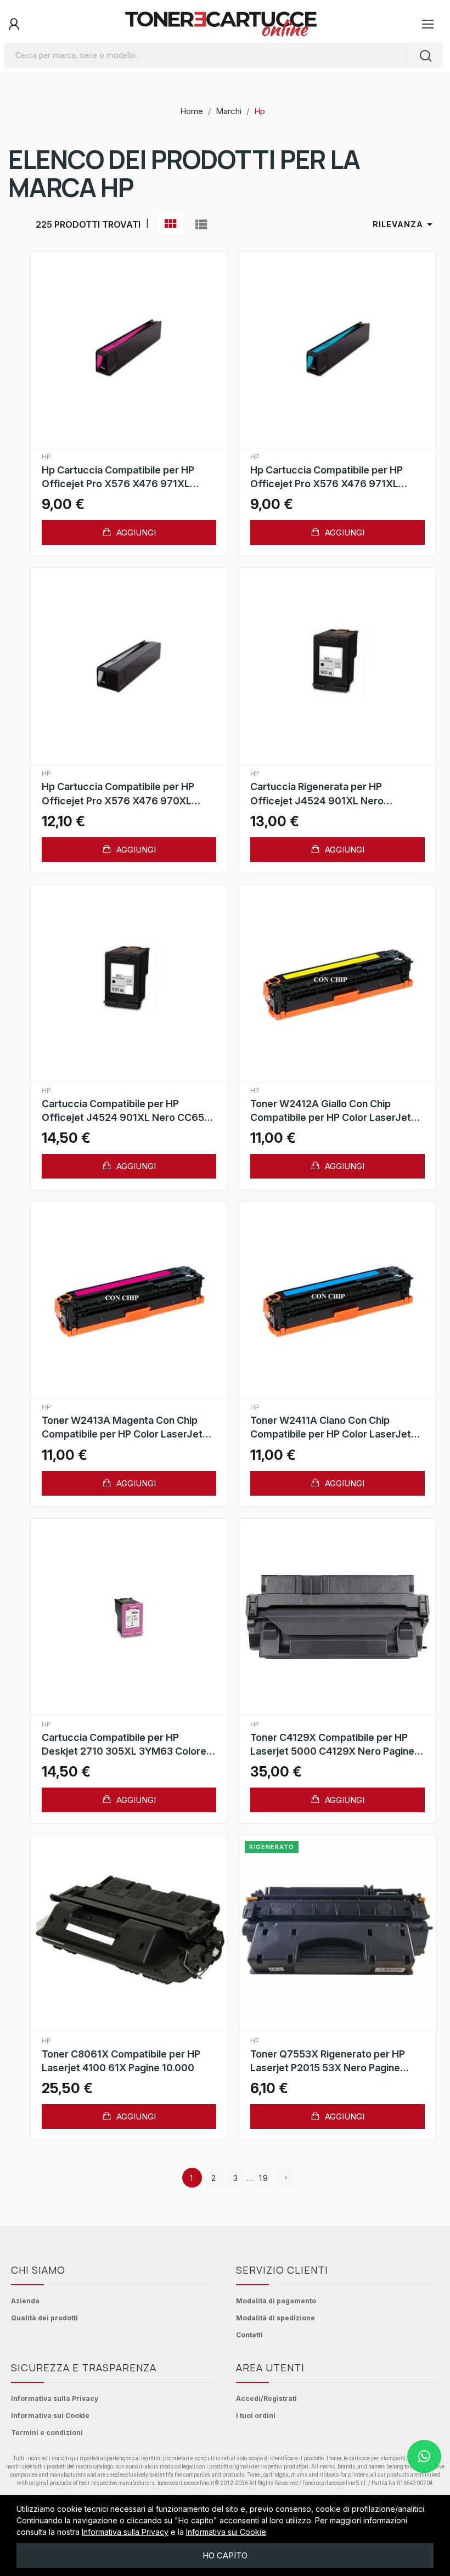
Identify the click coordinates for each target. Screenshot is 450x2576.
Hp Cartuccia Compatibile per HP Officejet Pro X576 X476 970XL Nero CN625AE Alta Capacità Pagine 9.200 (126, 794)
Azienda (25, 2301)
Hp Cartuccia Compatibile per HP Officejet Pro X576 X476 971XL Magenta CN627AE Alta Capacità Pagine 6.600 (118, 477)
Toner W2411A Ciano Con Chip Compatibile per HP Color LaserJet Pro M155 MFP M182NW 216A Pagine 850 (335, 1428)
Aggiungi (135, 532)
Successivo (286, 2178)
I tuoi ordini (256, 2416)
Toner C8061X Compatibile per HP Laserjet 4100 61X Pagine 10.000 (121, 2061)
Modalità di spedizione (275, 2318)
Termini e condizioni (47, 2433)
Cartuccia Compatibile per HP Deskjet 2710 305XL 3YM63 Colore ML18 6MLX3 (124, 1745)
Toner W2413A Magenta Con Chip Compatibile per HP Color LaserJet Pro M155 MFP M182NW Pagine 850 (124, 1428)
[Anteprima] (129, 350)
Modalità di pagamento (276, 2301)
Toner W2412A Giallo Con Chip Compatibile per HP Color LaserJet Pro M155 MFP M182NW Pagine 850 (333, 1111)
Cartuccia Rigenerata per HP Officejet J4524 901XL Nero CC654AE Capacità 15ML (317, 794)
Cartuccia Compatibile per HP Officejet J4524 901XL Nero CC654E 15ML (129, 1111)
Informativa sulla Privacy (55, 2399)
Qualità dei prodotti (44, 2318)
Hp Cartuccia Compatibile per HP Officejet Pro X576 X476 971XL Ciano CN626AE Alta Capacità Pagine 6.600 (337, 477)
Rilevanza (404, 224)
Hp (46, 457)
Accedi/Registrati (266, 2399)
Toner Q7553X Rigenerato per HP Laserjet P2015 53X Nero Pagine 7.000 (328, 2061)
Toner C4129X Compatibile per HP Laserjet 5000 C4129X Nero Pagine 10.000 (332, 1745)
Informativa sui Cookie (50, 2416)
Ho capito (225, 2555)
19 (264, 2178)
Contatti (249, 2335)
